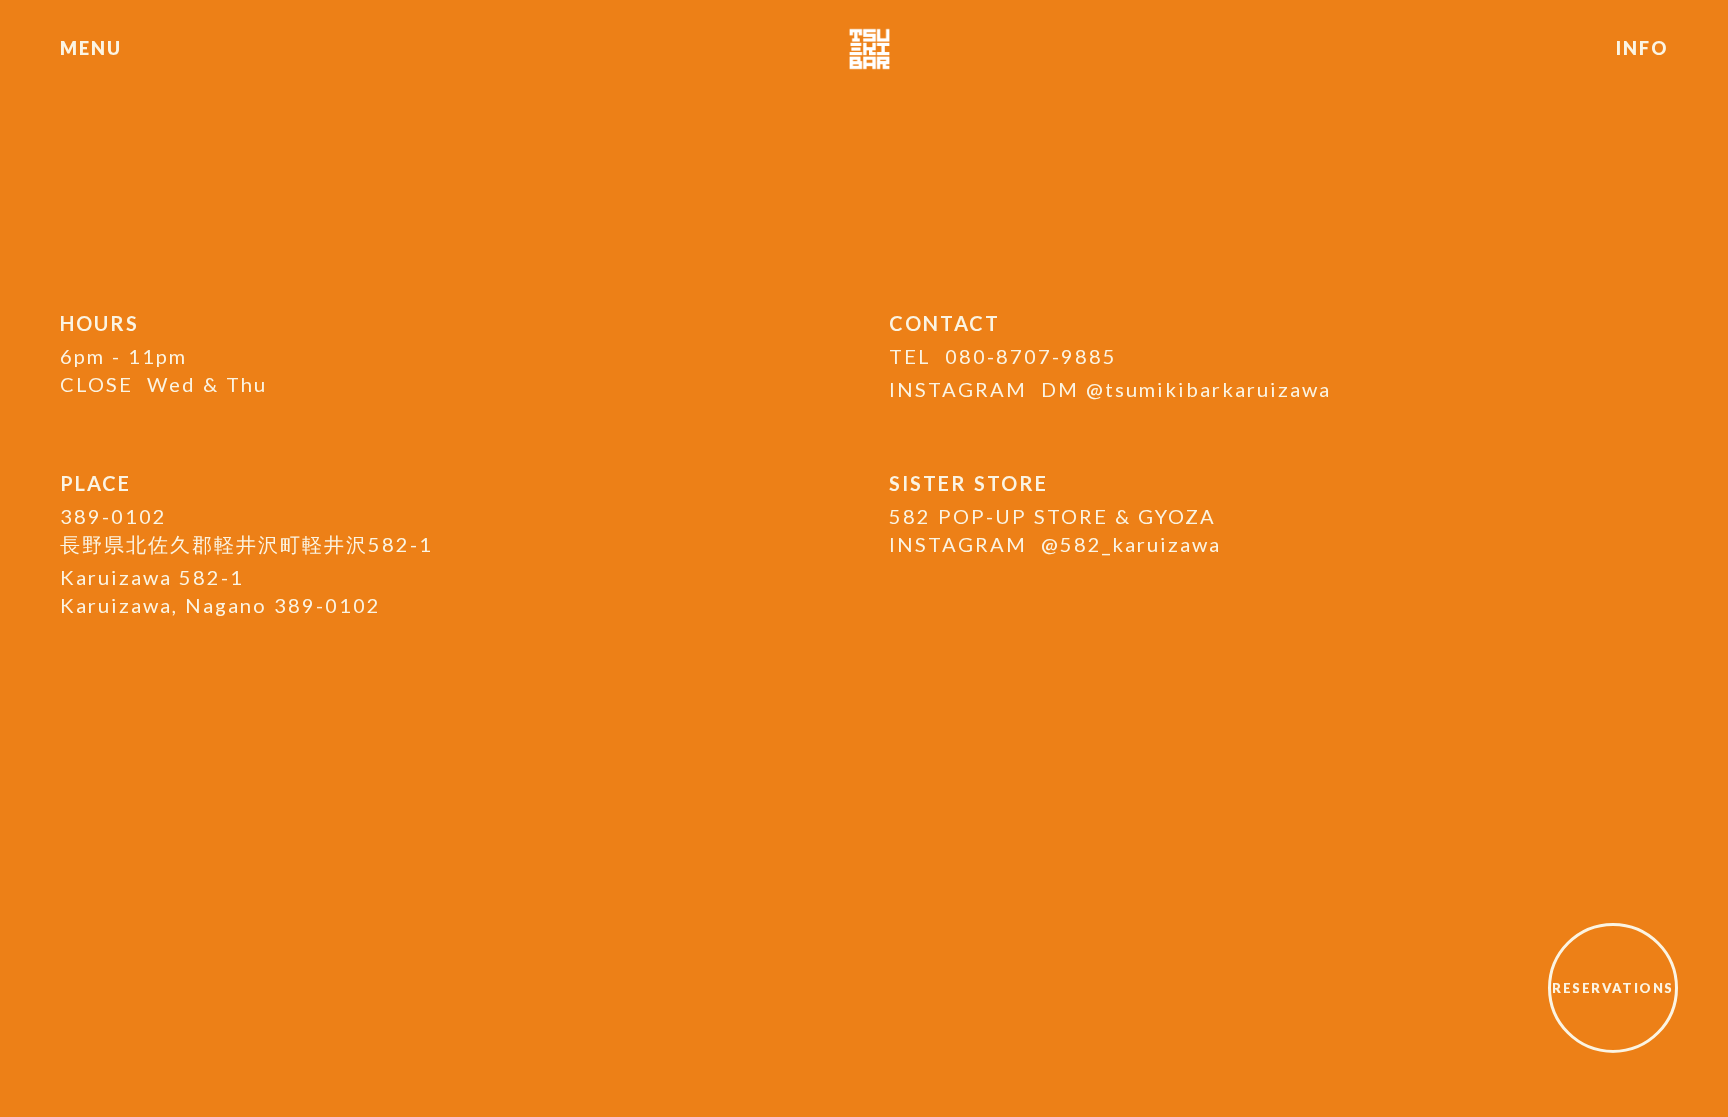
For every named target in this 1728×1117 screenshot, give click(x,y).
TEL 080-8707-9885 (1003, 356)
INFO (1641, 48)
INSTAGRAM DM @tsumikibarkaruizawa (1110, 389)
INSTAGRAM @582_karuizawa (1055, 544)
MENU (90, 48)
